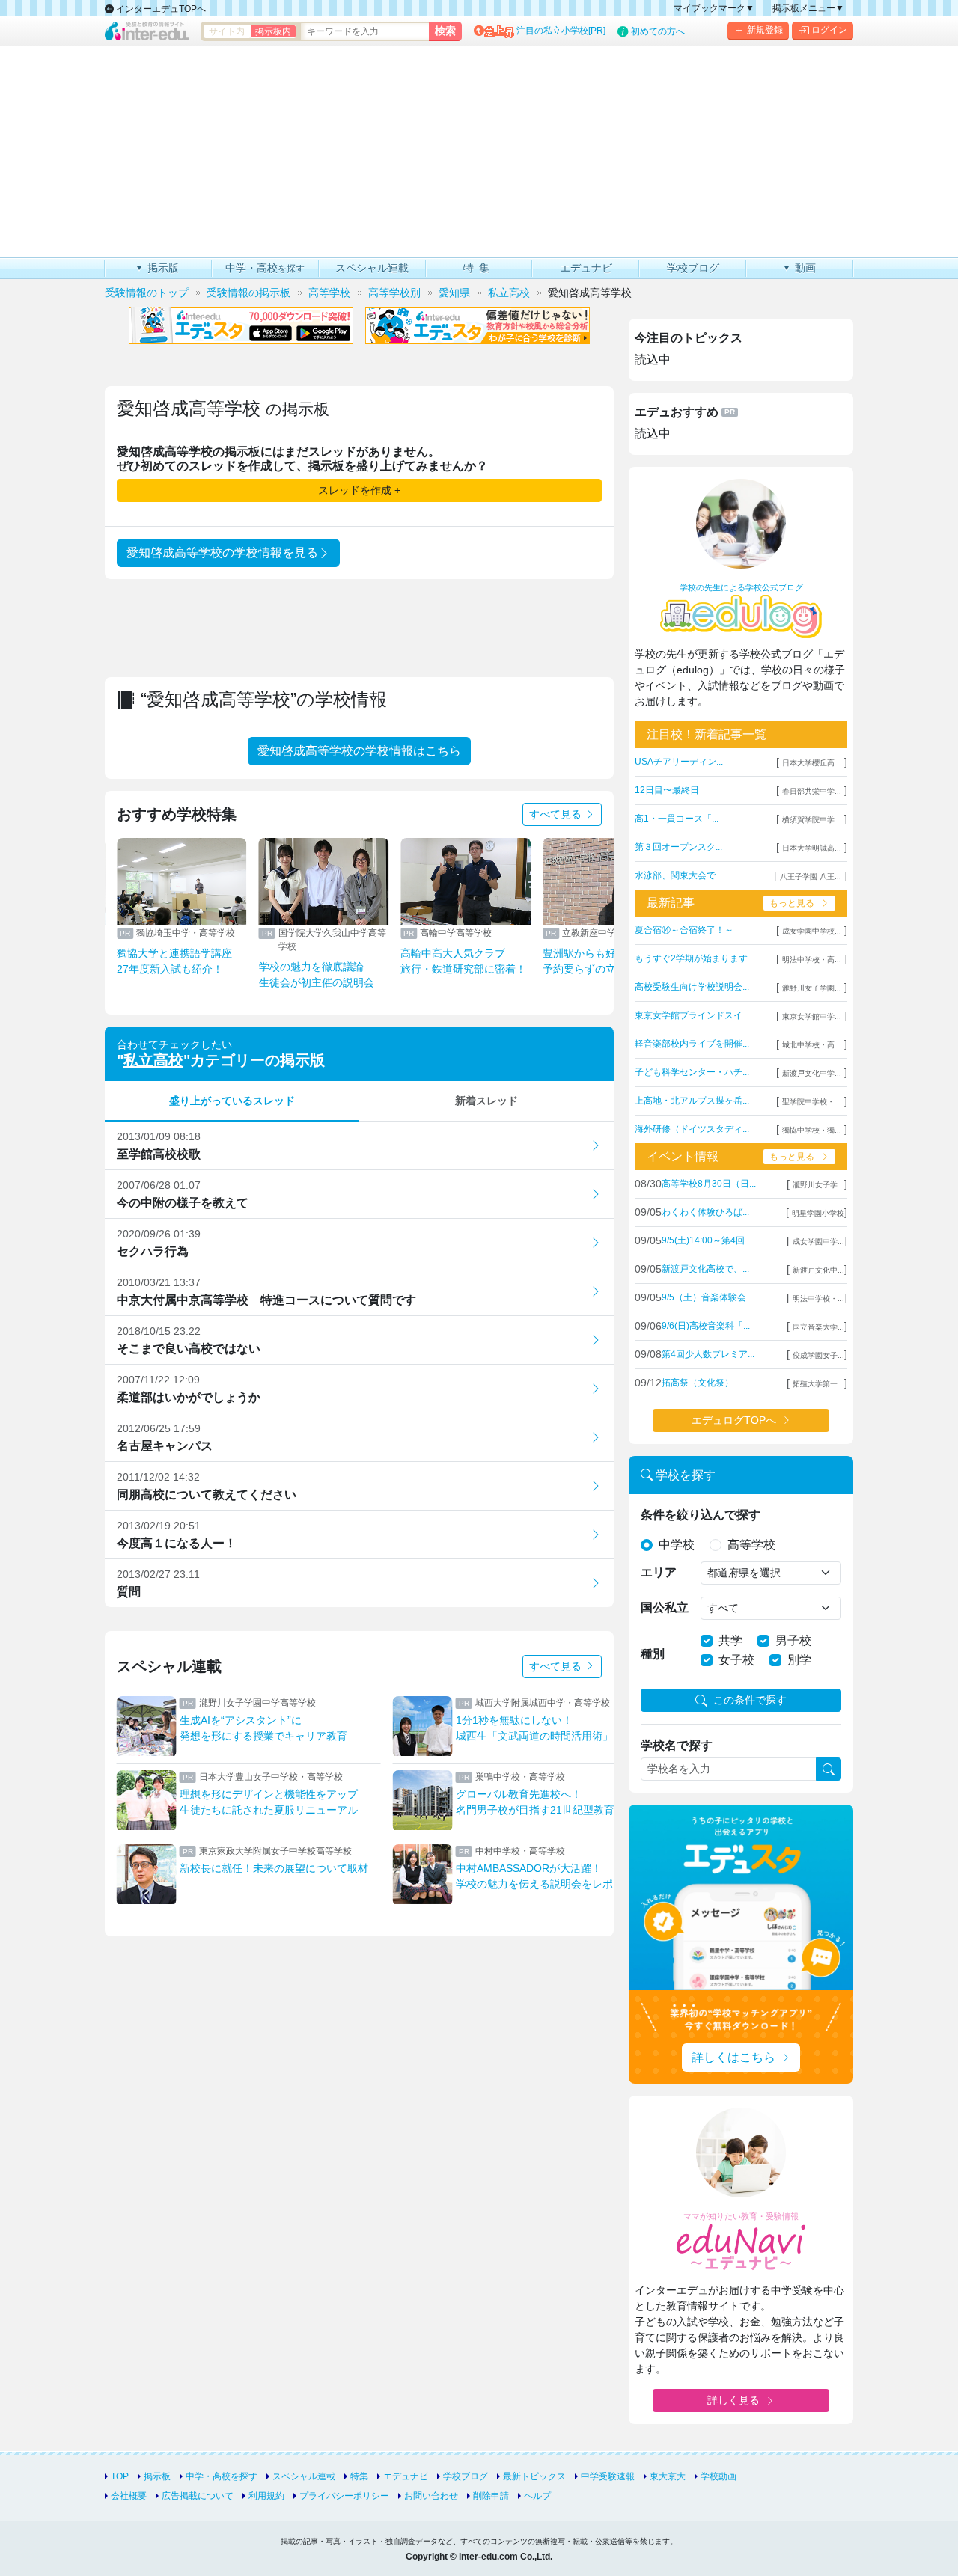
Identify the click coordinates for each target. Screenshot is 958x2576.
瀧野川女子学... (818, 1185)
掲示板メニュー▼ (808, 8)
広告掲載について (198, 2496)
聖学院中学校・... (812, 1102)
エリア (659, 1572)
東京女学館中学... (812, 1016)
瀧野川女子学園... (812, 988)
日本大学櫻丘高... (812, 763)
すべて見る (557, 814)
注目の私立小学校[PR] (561, 31)
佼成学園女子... (818, 1355)
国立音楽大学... (818, 1327)
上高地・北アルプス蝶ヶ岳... (692, 1101)
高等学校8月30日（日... (709, 1184)
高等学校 (751, 1545)
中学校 (677, 1545)
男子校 (793, 1640)
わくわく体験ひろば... (705, 1212)
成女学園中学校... (812, 931)
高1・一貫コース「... (677, 819)
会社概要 (129, 2496)
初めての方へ (658, 31)
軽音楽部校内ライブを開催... (692, 1044)
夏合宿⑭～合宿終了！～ (684, 930)
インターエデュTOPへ (160, 9)
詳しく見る (733, 2400)
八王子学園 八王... (811, 876)
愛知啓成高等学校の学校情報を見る (222, 553)
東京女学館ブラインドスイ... (692, 1015)
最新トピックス (534, 2476)
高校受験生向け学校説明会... (692, 987)
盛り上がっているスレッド (232, 1101)
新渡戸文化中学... (812, 1073)
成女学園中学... (818, 1242)
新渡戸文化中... (818, 1270)
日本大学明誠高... (812, 848)
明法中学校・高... (812, 960)
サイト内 (227, 31)
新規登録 (765, 30)
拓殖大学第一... (818, 1384)
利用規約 (266, 2496)
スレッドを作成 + (359, 490)
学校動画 (718, 2476)
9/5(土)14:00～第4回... (707, 1240)
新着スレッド (486, 1101)
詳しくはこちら (733, 2057)
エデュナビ (406, 2476)
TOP (120, 2476)
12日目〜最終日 (667, 790)
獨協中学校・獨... (812, 1130)
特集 (359, 2476)
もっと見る (792, 903)
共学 (730, 1640)
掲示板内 (273, 31)
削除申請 (491, 2496)
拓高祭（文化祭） (698, 1383)
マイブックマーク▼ (714, 8)
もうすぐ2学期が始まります (691, 958)
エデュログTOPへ (734, 1420)
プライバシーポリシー (344, 2496)
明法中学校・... (818, 1298)
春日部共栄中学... (812, 791)
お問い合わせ (431, 2496)
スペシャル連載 (304, 2476)
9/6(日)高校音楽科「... (706, 1326)
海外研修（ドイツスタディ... (692, 1129)
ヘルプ (537, 2496)
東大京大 (668, 2476)
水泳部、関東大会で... (678, 875)
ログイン (829, 30)
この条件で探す (750, 1700)
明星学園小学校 (818, 1213)
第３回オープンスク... (678, 847)
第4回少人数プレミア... (708, 1354)
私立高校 (153, 1060)
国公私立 (665, 1607)
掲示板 (157, 2476)
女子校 (736, 1660)
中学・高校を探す (222, 2476)
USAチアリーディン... (679, 762)
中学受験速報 (608, 2476)
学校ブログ (466, 2476)
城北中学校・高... (812, 1045)
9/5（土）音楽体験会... (707, 1297)
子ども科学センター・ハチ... (692, 1072)
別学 (799, 1660)
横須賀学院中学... (812, 820)
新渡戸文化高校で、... (705, 1269)
